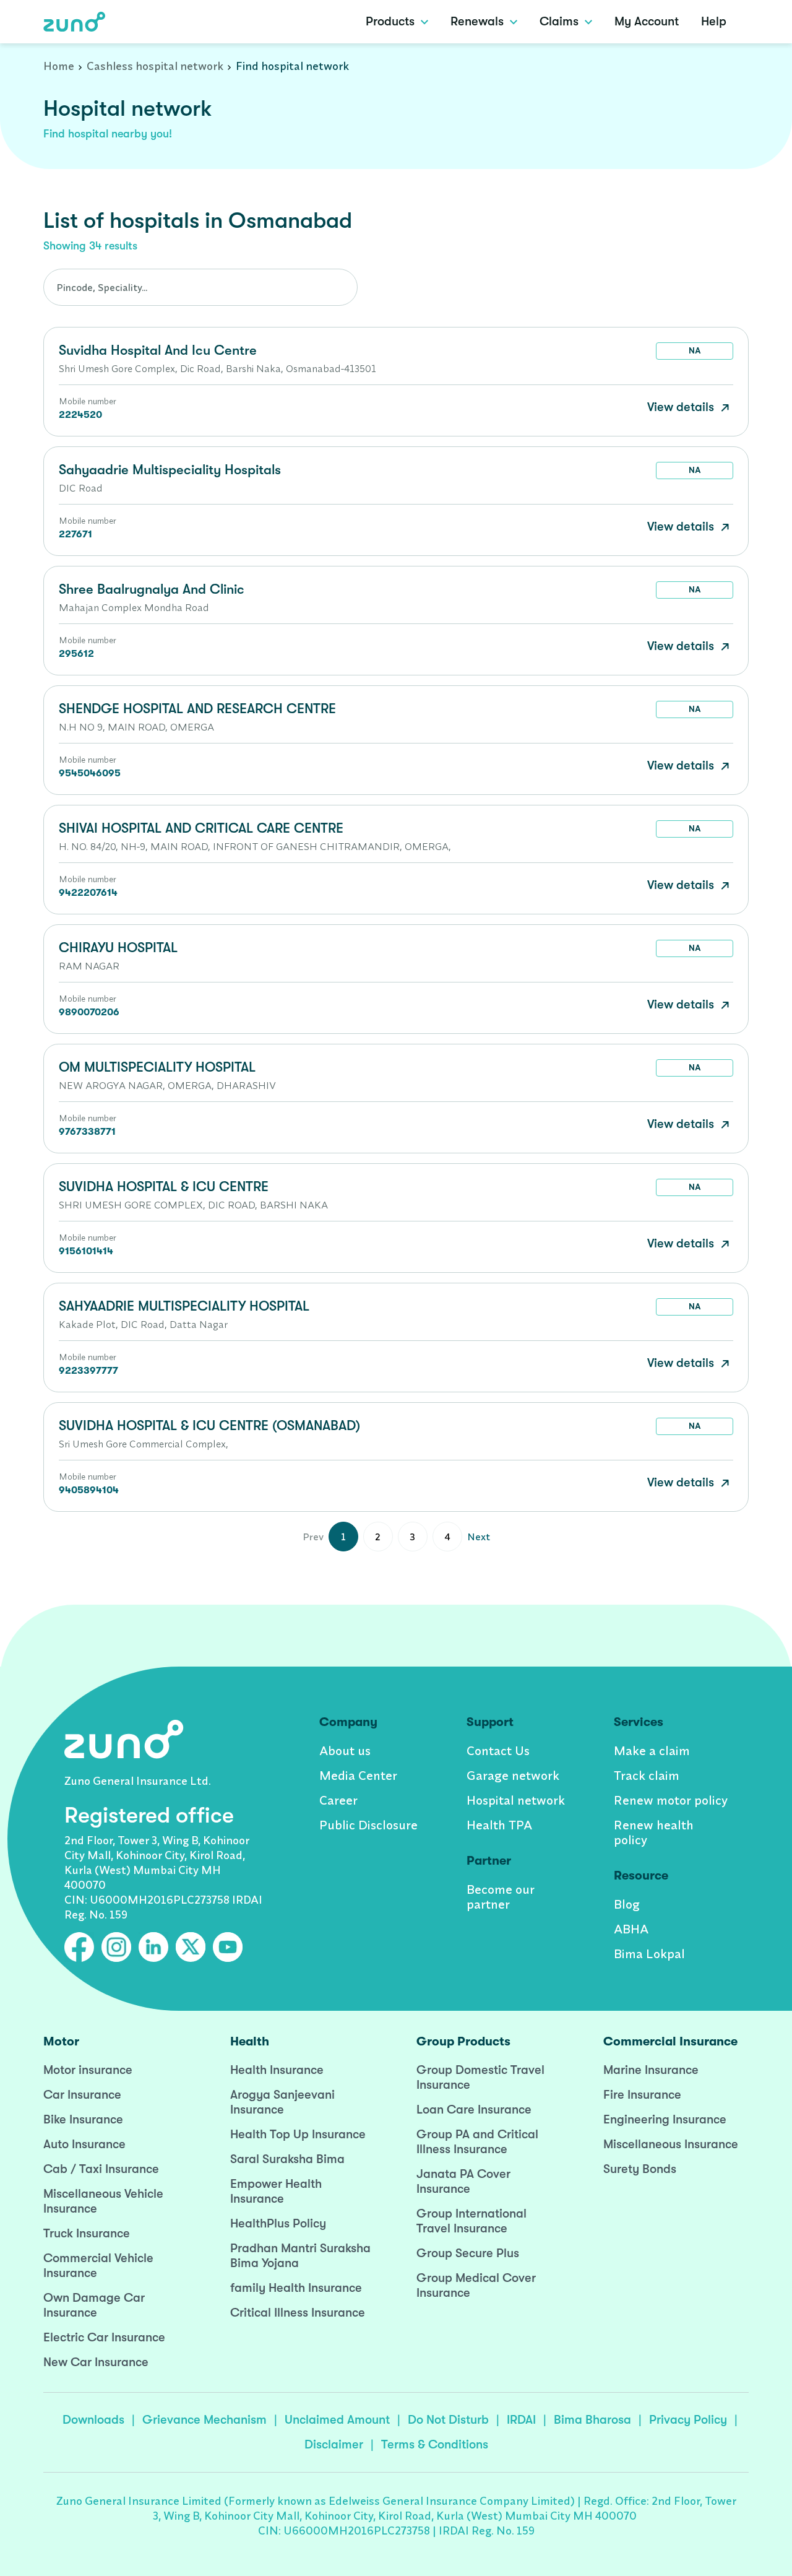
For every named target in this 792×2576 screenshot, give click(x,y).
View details (682, 407)
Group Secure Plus (468, 2253)
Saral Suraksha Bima (287, 2159)
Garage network (513, 1775)
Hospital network (516, 1800)
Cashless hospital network (155, 66)
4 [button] (447, 1537)
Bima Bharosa (592, 2420)
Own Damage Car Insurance (94, 2305)
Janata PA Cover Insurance (463, 2181)
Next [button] (479, 1537)
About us (345, 1750)
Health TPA (499, 1825)
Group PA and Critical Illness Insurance (477, 2142)
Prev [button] (313, 1537)
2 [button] (378, 1537)
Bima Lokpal (649, 1954)
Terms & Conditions (435, 2444)
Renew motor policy (671, 1800)
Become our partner (501, 1897)
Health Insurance (277, 2070)
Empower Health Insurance (276, 2191)
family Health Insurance (296, 2288)
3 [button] (412, 1537)
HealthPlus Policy (278, 2223)
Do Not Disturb (448, 2420)
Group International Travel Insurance (471, 2221)
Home (59, 66)
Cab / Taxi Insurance (101, 2169)
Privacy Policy (688, 2420)
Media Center (358, 1775)
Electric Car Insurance (104, 2337)
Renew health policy (654, 1832)
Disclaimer (334, 2444)
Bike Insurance (83, 2119)
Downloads (93, 2420)
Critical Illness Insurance (298, 2313)
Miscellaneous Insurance (671, 2144)
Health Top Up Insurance (298, 2134)
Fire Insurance (642, 2095)
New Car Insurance (96, 2362)
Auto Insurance (84, 2144)
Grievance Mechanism (204, 2420)
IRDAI (521, 2420)
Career (338, 1800)
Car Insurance (82, 2095)
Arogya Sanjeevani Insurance (282, 2102)
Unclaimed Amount (337, 2420)
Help (714, 21)
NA (695, 350)
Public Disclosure (368, 1825)
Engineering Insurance (665, 2119)
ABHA (631, 1929)
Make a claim (652, 1750)
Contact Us (498, 1750)
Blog (627, 1904)
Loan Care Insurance (474, 2110)
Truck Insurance (87, 2233)
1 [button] (343, 1537)
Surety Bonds (640, 2169)
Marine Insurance (651, 2070)
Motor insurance (88, 2070)
